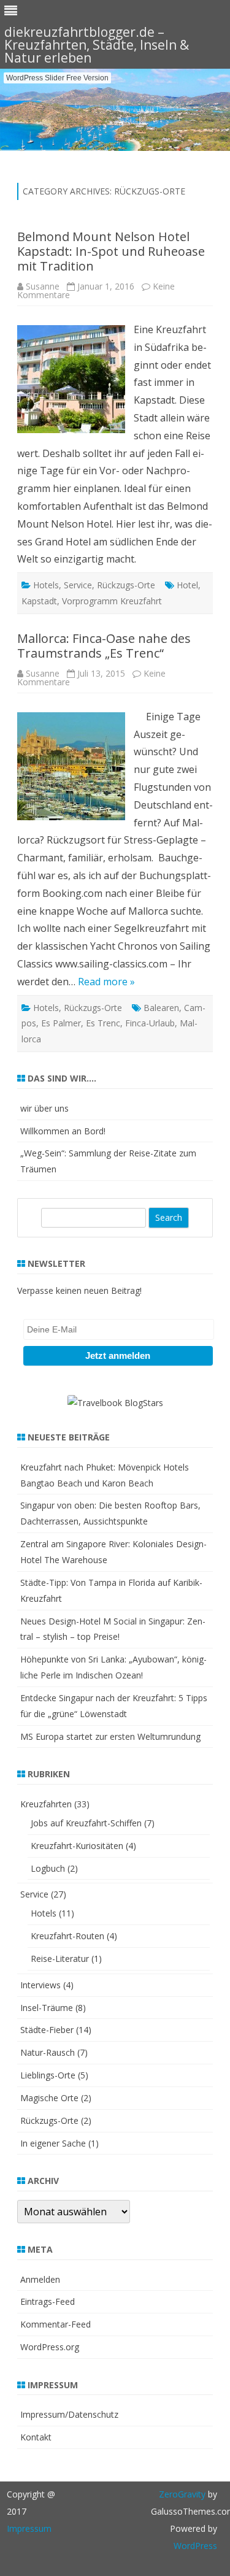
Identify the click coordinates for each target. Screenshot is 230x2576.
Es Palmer (61, 1023)
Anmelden (40, 2279)
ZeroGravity (182, 2494)
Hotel (187, 585)
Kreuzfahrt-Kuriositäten (77, 1846)
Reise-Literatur (60, 1959)
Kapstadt (39, 601)
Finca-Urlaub (150, 1023)
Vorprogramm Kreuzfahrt (112, 601)
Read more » (106, 982)
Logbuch (48, 1868)
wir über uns (44, 1108)
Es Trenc (103, 1023)
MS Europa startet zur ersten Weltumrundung (110, 1736)
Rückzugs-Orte (126, 585)
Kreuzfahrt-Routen (67, 1936)
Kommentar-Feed (56, 2324)
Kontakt (36, 2437)
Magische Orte (49, 2098)
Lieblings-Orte (48, 2075)
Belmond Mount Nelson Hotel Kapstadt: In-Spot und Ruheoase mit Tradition (111, 251)
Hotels (46, 585)
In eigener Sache (53, 2143)
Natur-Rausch (48, 2052)
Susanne (43, 286)
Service (78, 585)
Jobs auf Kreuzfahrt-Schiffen (86, 1823)
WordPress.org (50, 2347)
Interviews (40, 1985)
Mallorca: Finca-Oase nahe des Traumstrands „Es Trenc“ (104, 646)
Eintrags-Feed (48, 2301)
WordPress (195, 2546)
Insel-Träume (47, 2008)
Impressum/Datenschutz (69, 2414)
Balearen (161, 1008)
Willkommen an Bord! (63, 1131)
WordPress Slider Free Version (57, 78)
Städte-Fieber (47, 2030)
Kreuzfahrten (46, 1804)
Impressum (29, 2528)
